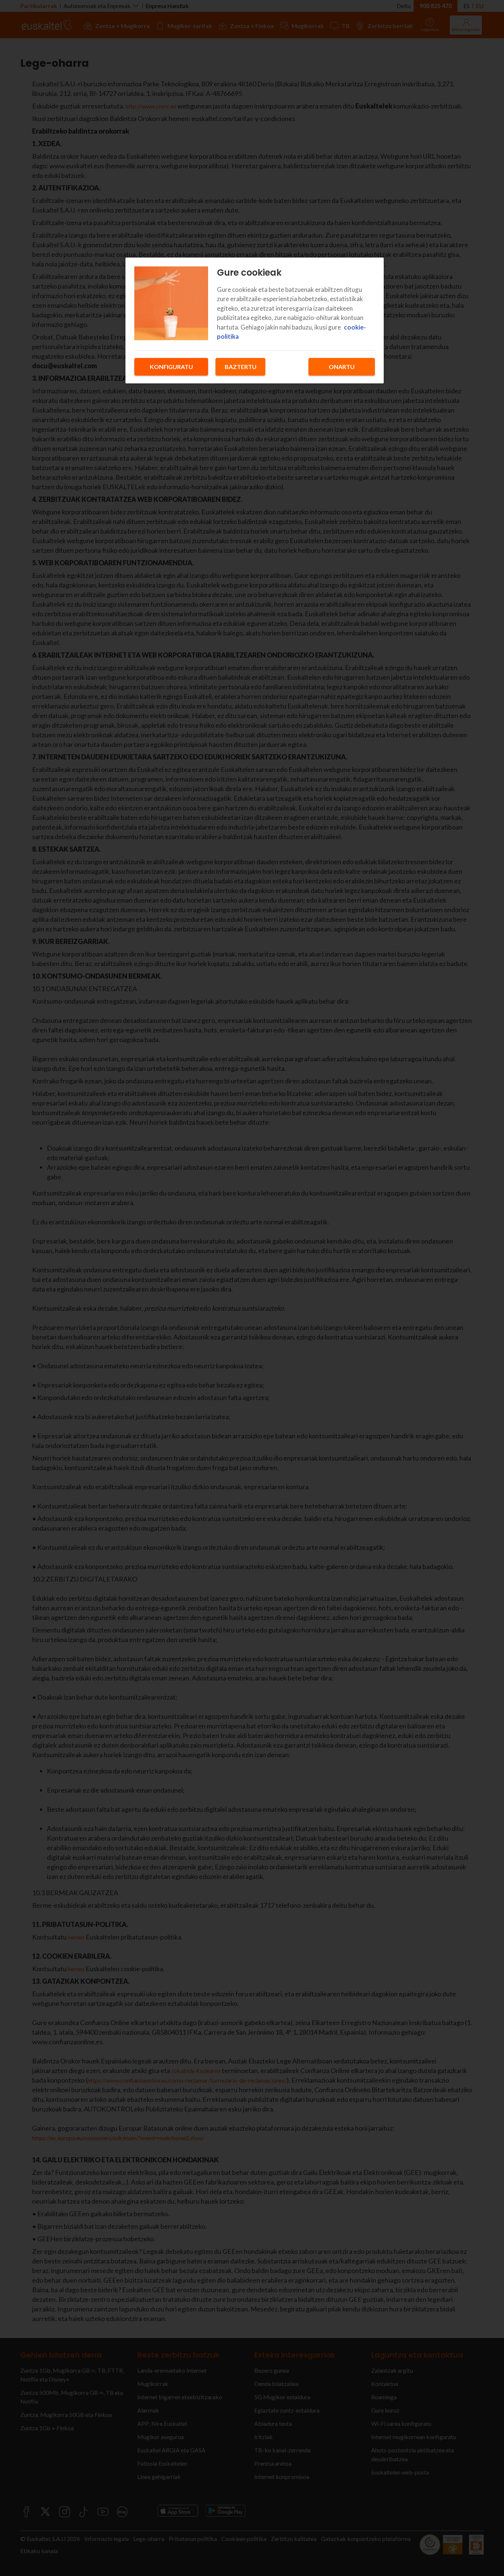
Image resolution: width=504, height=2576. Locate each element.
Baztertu (241, 367)
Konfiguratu (171, 367)
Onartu (342, 367)
